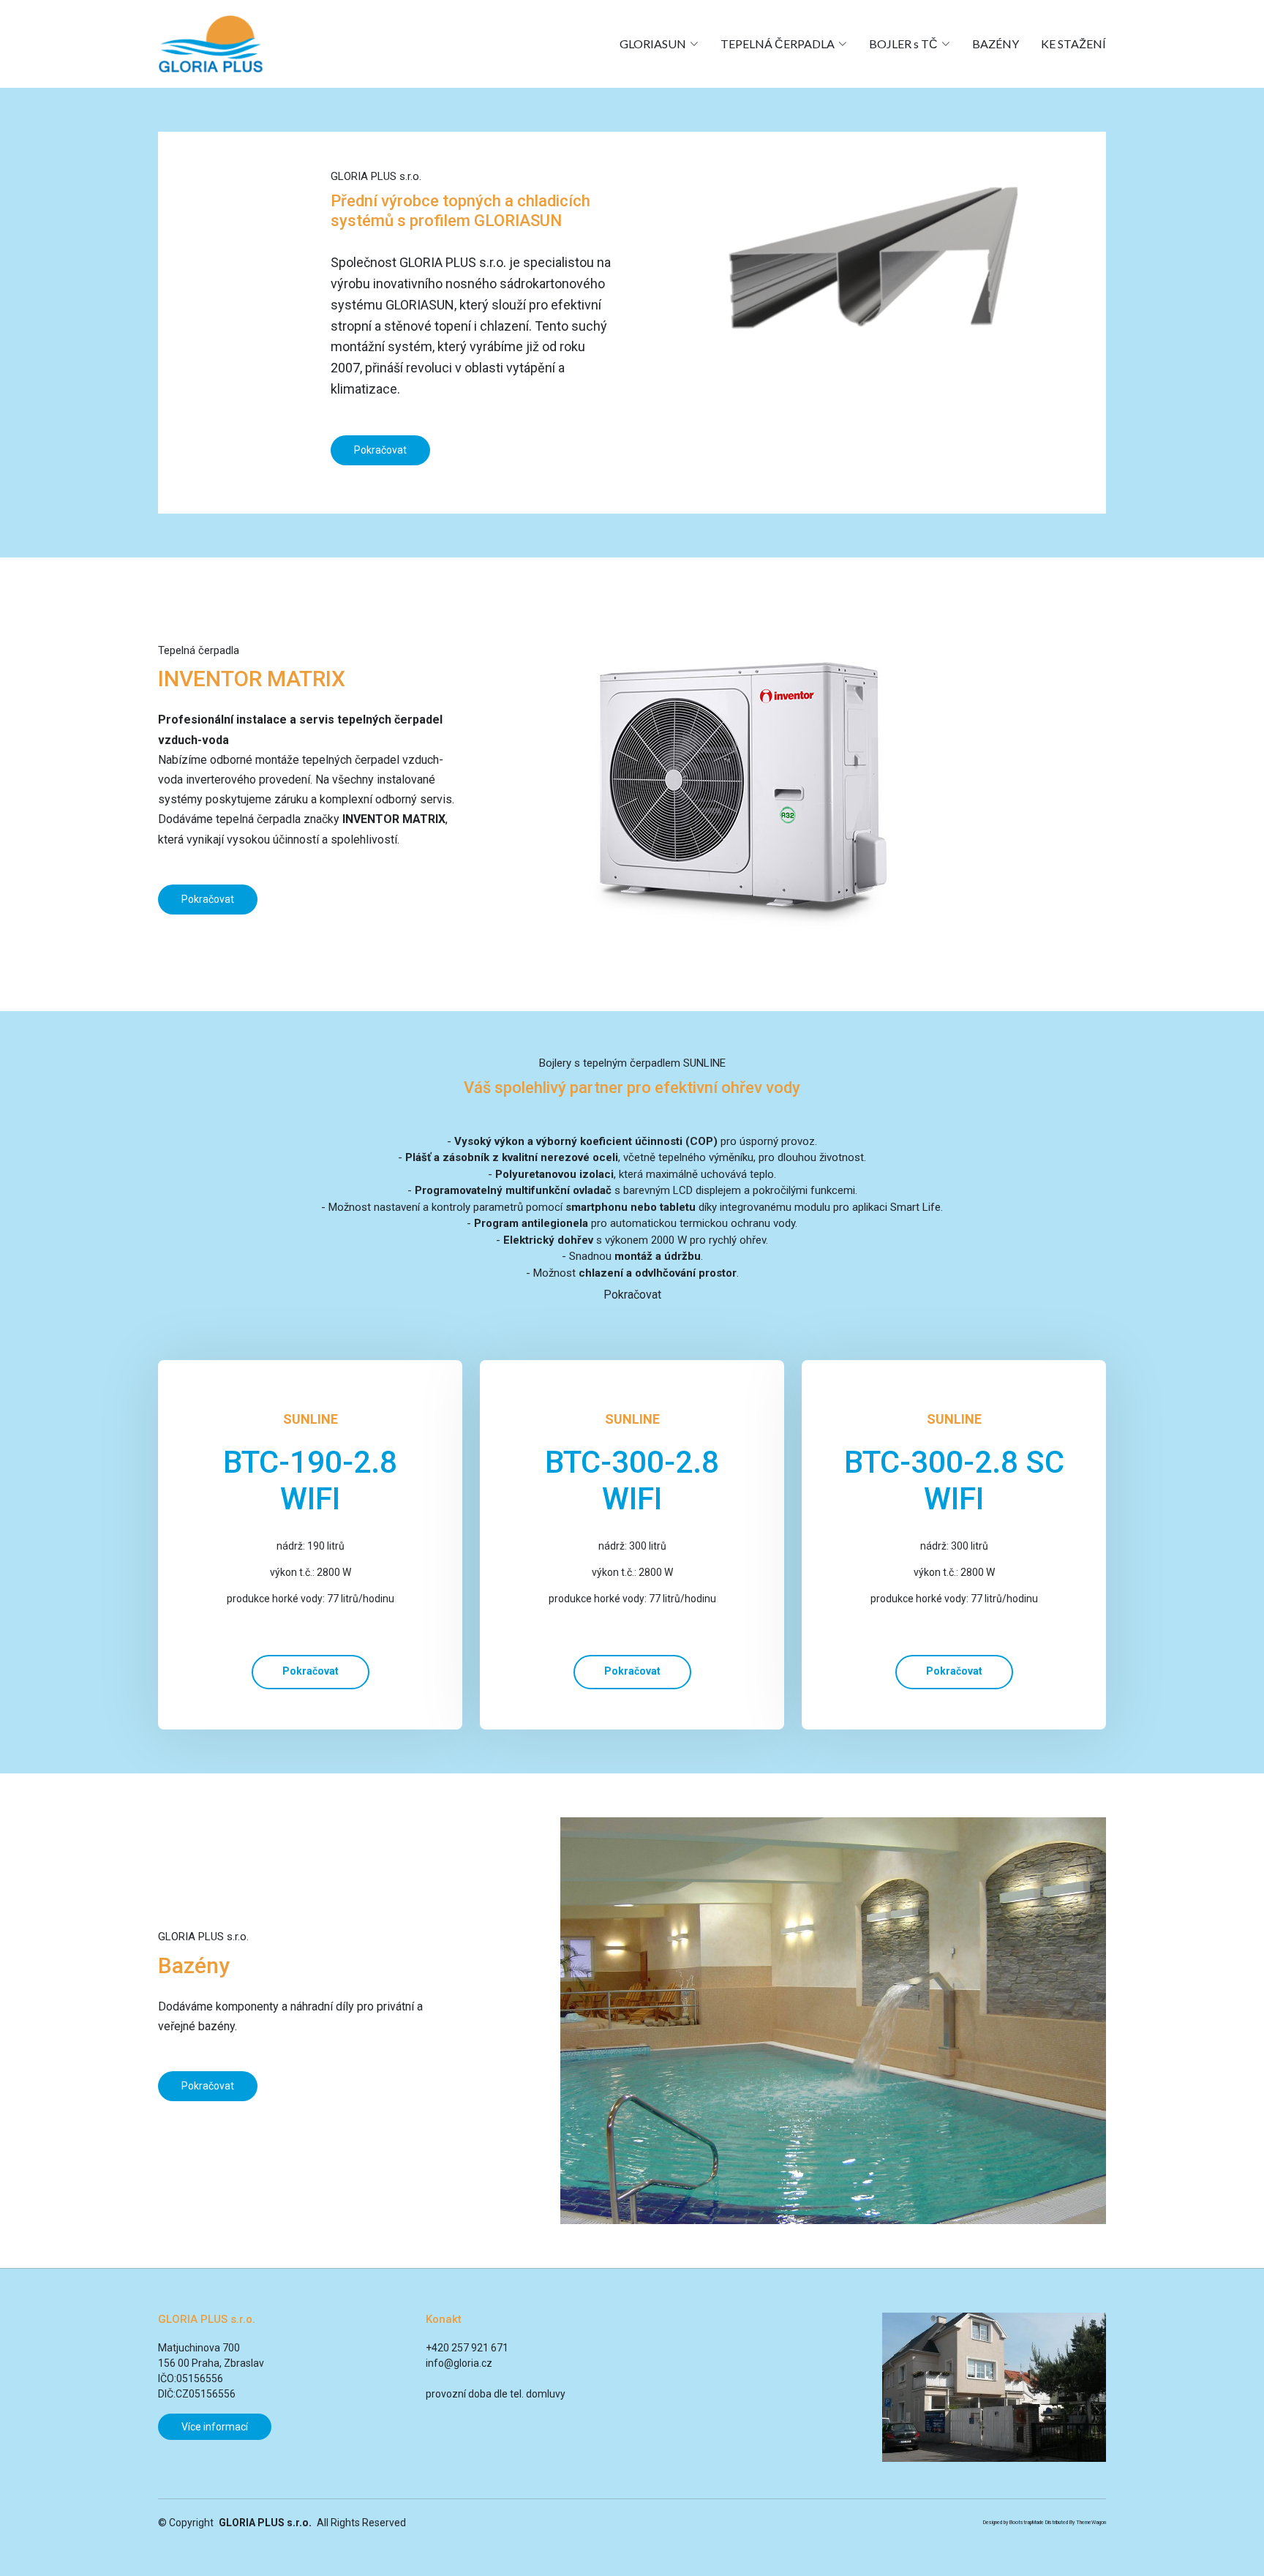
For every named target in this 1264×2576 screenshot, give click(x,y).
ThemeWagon (1091, 2523)
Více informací (215, 2427)
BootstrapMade (1027, 2523)
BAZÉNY (996, 44)
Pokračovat (380, 450)
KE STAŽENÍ (1073, 44)
